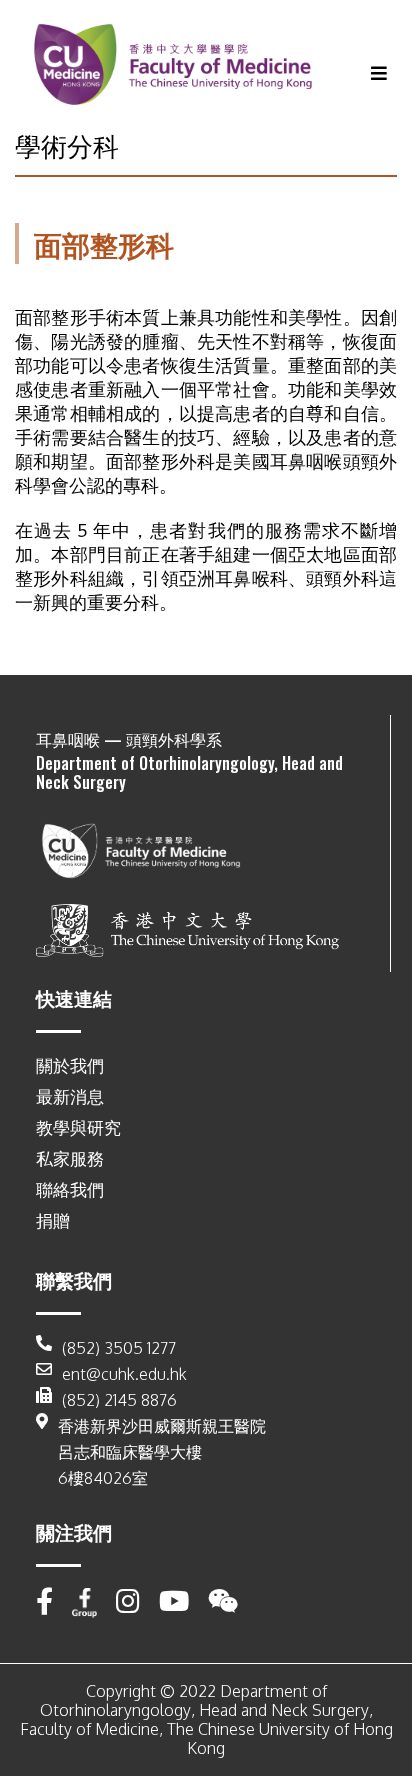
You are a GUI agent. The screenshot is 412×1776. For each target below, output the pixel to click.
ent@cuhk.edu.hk (124, 1374)
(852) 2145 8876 (119, 1400)
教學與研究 (78, 1127)
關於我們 (70, 1065)
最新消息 (70, 1096)
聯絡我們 (70, 1189)
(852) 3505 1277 (119, 1348)
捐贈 (53, 1220)
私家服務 (70, 1158)
